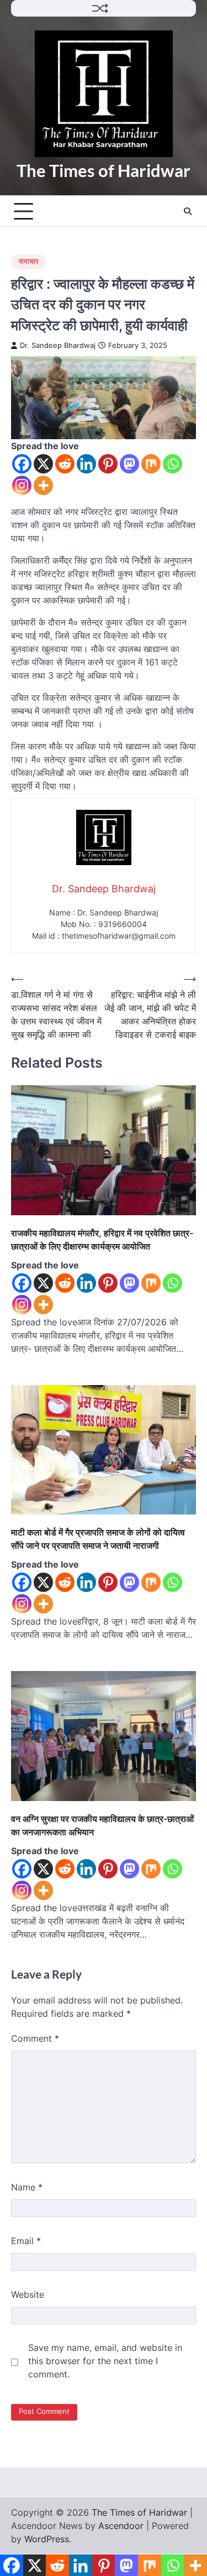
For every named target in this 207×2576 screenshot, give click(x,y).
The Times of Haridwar (104, 170)
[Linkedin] (86, 464)
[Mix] (151, 464)
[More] (43, 485)
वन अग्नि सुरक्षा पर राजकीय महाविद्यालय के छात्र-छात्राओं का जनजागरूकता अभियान (102, 1825)
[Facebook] (22, 464)
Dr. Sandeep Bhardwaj (58, 345)
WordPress (47, 2539)
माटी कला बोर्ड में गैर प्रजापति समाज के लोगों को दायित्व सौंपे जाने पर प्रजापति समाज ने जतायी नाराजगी (98, 1539)
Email (26, 2241)
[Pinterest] (108, 464)
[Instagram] (22, 485)
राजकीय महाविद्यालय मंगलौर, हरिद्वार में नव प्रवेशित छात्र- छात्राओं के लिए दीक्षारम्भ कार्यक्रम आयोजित (102, 1240)
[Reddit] (65, 464)
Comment (35, 2038)
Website (28, 2294)
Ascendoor (121, 2526)
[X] (43, 464)
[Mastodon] (129, 464)
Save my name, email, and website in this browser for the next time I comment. (105, 2361)
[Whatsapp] (173, 464)
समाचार (29, 261)
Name (27, 2187)
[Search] (188, 211)
